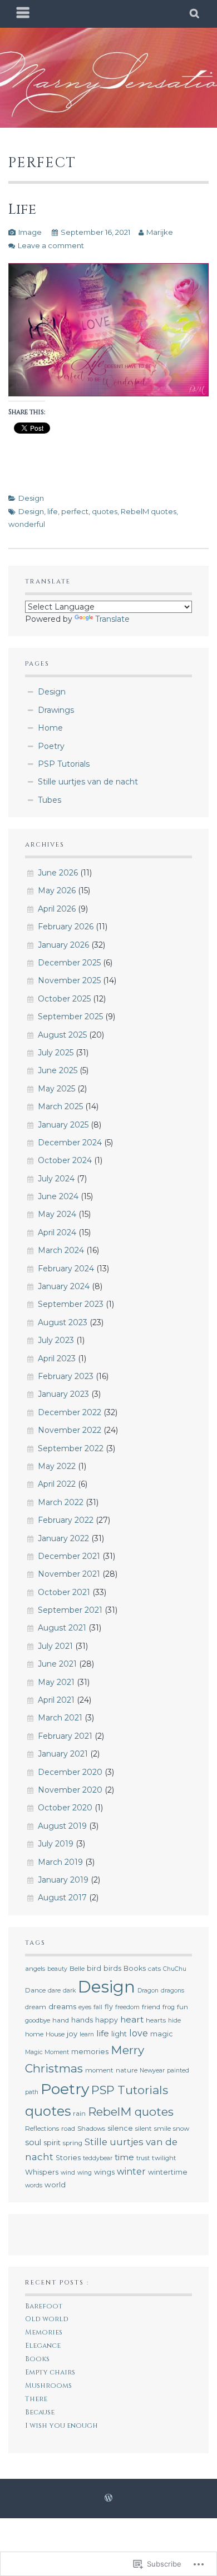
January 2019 (63, 1880)
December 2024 (70, 1143)
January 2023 (63, 1394)
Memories (44, 2333)
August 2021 (62, 1628)
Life (22, 209)
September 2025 (70, 1017)
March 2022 (61, 1502)
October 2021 (64, 1592)
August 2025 (62, 1035)
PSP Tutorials (64, 764)
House (55, 2034)
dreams (62, 2006)
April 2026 (57, 909)
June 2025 (58, 1070)
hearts (156, 2020)
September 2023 (71, 1304)
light (119, 2034)
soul (33, 2142)
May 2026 (57, 890)
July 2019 (56, 1844)
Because (40, 2413)
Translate (112, 619)
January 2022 (63, 1538)
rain (79, 2114)
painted (178, 2071)
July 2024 (56, 1179)
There (36, 2399)
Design (31, 498)
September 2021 (70, 1610)
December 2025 (69, 963)
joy (72, 2034)
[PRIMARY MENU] (23, 14)
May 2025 (56, 1089)
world (55, 2185)
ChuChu (175, 1969)
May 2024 (57, 1214)
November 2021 (69, 1574)
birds (112, 1968)
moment (99, 2070)
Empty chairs (50, 2373)
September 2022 (71, 1448)
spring (73, 2143)
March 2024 (61, 1250)
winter (131, 2172)
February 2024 (66, 1269)
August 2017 (62, 1898)
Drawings (56, 710)
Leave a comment (51, 245)
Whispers (42, 2172)
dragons (172, 1991)
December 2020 (70, 1772)
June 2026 (58, 873)
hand (61, 2020)
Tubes (50, 800)
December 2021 (69, 1556)
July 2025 (56, 1053)
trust (143, 2158)
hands (82, 2020)
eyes (85, 2007)
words (34, 2185)
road (68, 2129)
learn (87, 2034)
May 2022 (57, 1466)
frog (169, 2007)
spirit (52, 2142)
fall (98, 2007)
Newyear (152, 2071)
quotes (105, 511)
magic (162, 2034)
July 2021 (55, 1646)
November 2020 (70, 1790)
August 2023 (63, 1322)
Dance (35, 1990)
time (124, 2157)
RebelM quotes (149, 511)
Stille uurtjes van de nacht (88, 782)
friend (151, 2007)
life (53, 511)
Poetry (51, 746)
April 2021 (56, 1700)
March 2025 (60, 1106)
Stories (68, 2158)
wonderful (27, 524)
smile (162, 2129)
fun (183, 2007)
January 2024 (64, 1286)
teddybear (98, 2158)
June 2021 (57, 1664)
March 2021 (60, 1718)
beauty (57, 1969)
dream (36, 2007)
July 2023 (56, 1340)
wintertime (168, 2172)
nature (127, 2070)
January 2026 (63, 945)
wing (85, 2173)
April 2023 (57, 1359)
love (139, 2033)
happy (107, 2020)
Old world (47, 2319)
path (32, 2092)
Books (135, 1968)
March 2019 (60, 1862)
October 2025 (64, 999)
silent (144, 2129)
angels (35, 1969)
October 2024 (65, 1160)
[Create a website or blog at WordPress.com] (108, 2498)
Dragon (148, 1991)
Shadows (91, 2129)
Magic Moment (47, 2052)
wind (68, 2173)
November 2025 (69, 980)
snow (181, 2129)
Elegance (43, 2346)
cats (154, 1969)
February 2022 (66, 1520)
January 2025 (63, 1125)
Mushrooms (48, 2386)
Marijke (160, 232)
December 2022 (70, 1412)
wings (104, 2172)
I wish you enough (61, 2426)
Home (50, 728)
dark (69, 1991)
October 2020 (65, 1808)
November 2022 (70, 1430)
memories (90, 2052)
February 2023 (66, 1376)
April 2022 (57, 1484)
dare (54, 1991)
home (34, 2034)
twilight (164, 2158)
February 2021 (65, 1736)
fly (109, 2007)
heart (132, 2019)
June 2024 (58, 1196)
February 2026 (66, 927)
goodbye (38, 2020)
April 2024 (57, 1232)
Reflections (42, 2129)
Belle (77, 1969)
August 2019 (62, 1826)
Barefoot (44, 2306)
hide (174, 2021)
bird (94, 1968)
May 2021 (56, 1682)
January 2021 (63, 1754)
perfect (75, 511)
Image (30, 232)
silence (120, 2128)
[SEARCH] (195, 14)
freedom (127, 2007)
